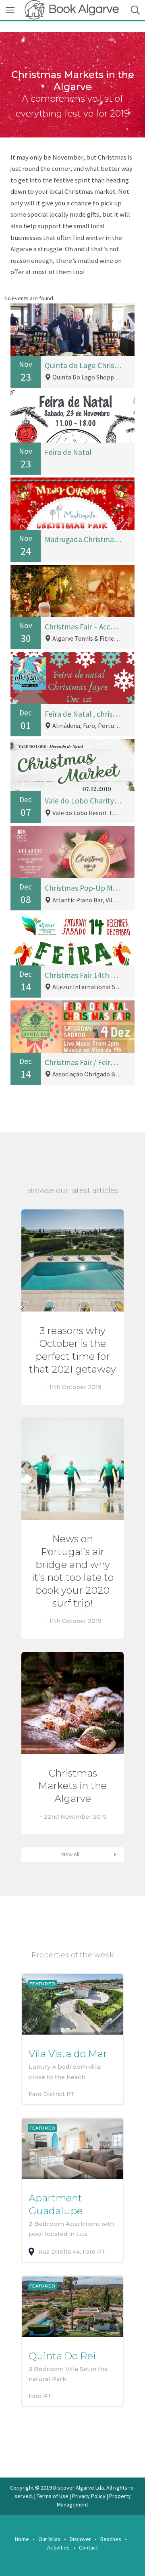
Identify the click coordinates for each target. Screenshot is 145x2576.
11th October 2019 (75, 1387)
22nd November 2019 (75, 1816)
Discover (80, 2539)
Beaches (111, 2539)
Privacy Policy (89, 2496)
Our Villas (49, 2539)
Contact (88, 2547)
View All (70, 1854)
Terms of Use (53, 2496)
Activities (58, 2547)
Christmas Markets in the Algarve (72, 1786)
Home (22, 2539)
